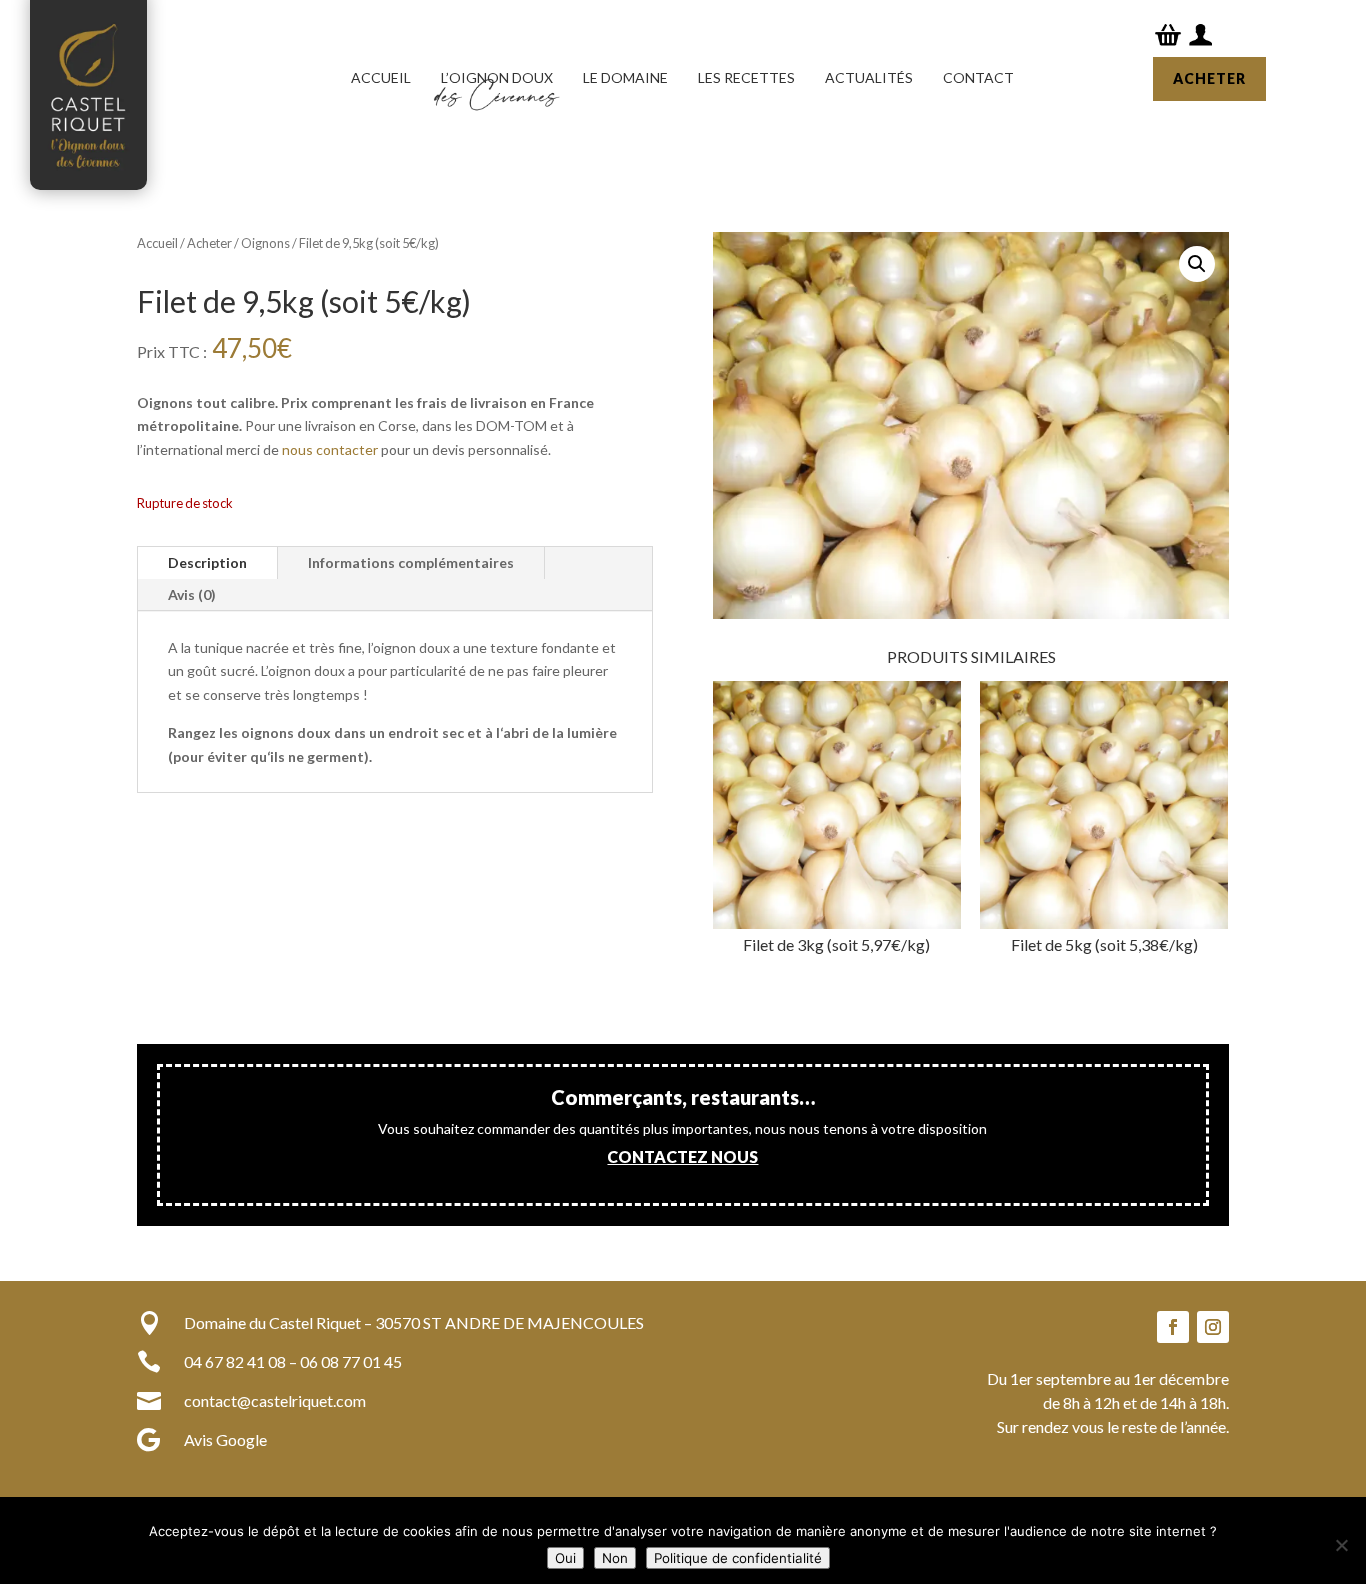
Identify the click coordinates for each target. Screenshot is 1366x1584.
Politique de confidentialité (738, 1558)
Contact (978, 77)
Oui (565, 1558)
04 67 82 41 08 (235, 1361)
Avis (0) (192, 594)
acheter (1209, 78)
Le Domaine (625, 77)
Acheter (209, 243)
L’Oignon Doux (497, 77)
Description (207, 562)
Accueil (381, 77)
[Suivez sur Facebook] (1173, 1327)
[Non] (1341, 1545)
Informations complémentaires (411, 562)
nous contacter (330, 449)
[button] (1197, 264)
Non (615, 1558)
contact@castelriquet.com (275, 1400)
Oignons (265, 243)
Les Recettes (746, 77)
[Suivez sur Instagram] (1213, 1327)
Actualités (869, 77)
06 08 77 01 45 (351, 1361)
